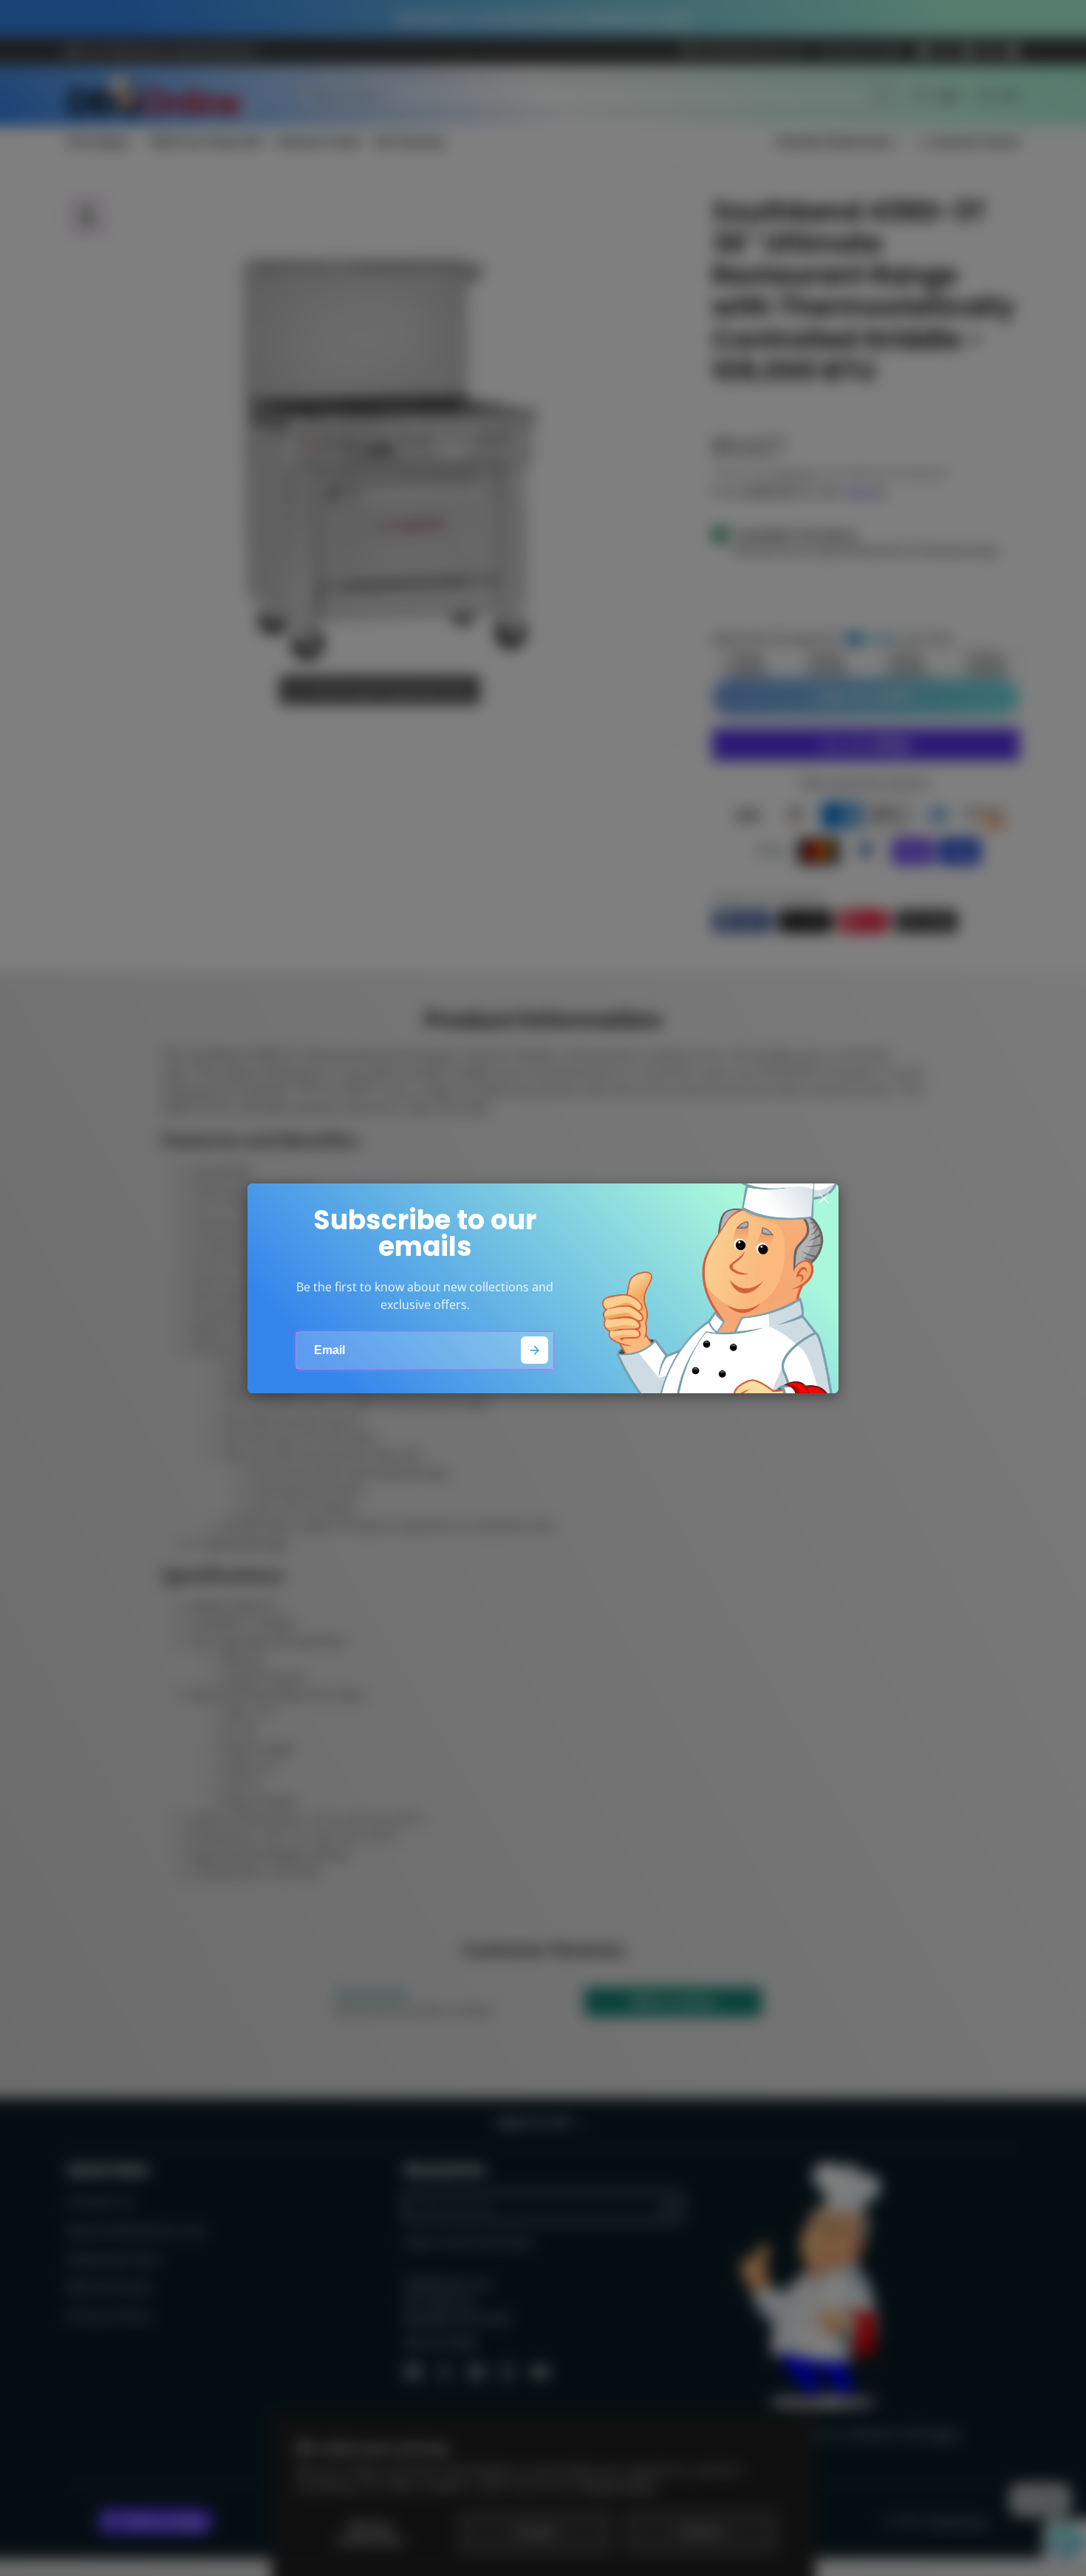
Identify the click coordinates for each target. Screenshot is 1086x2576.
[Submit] (535, 1350)
